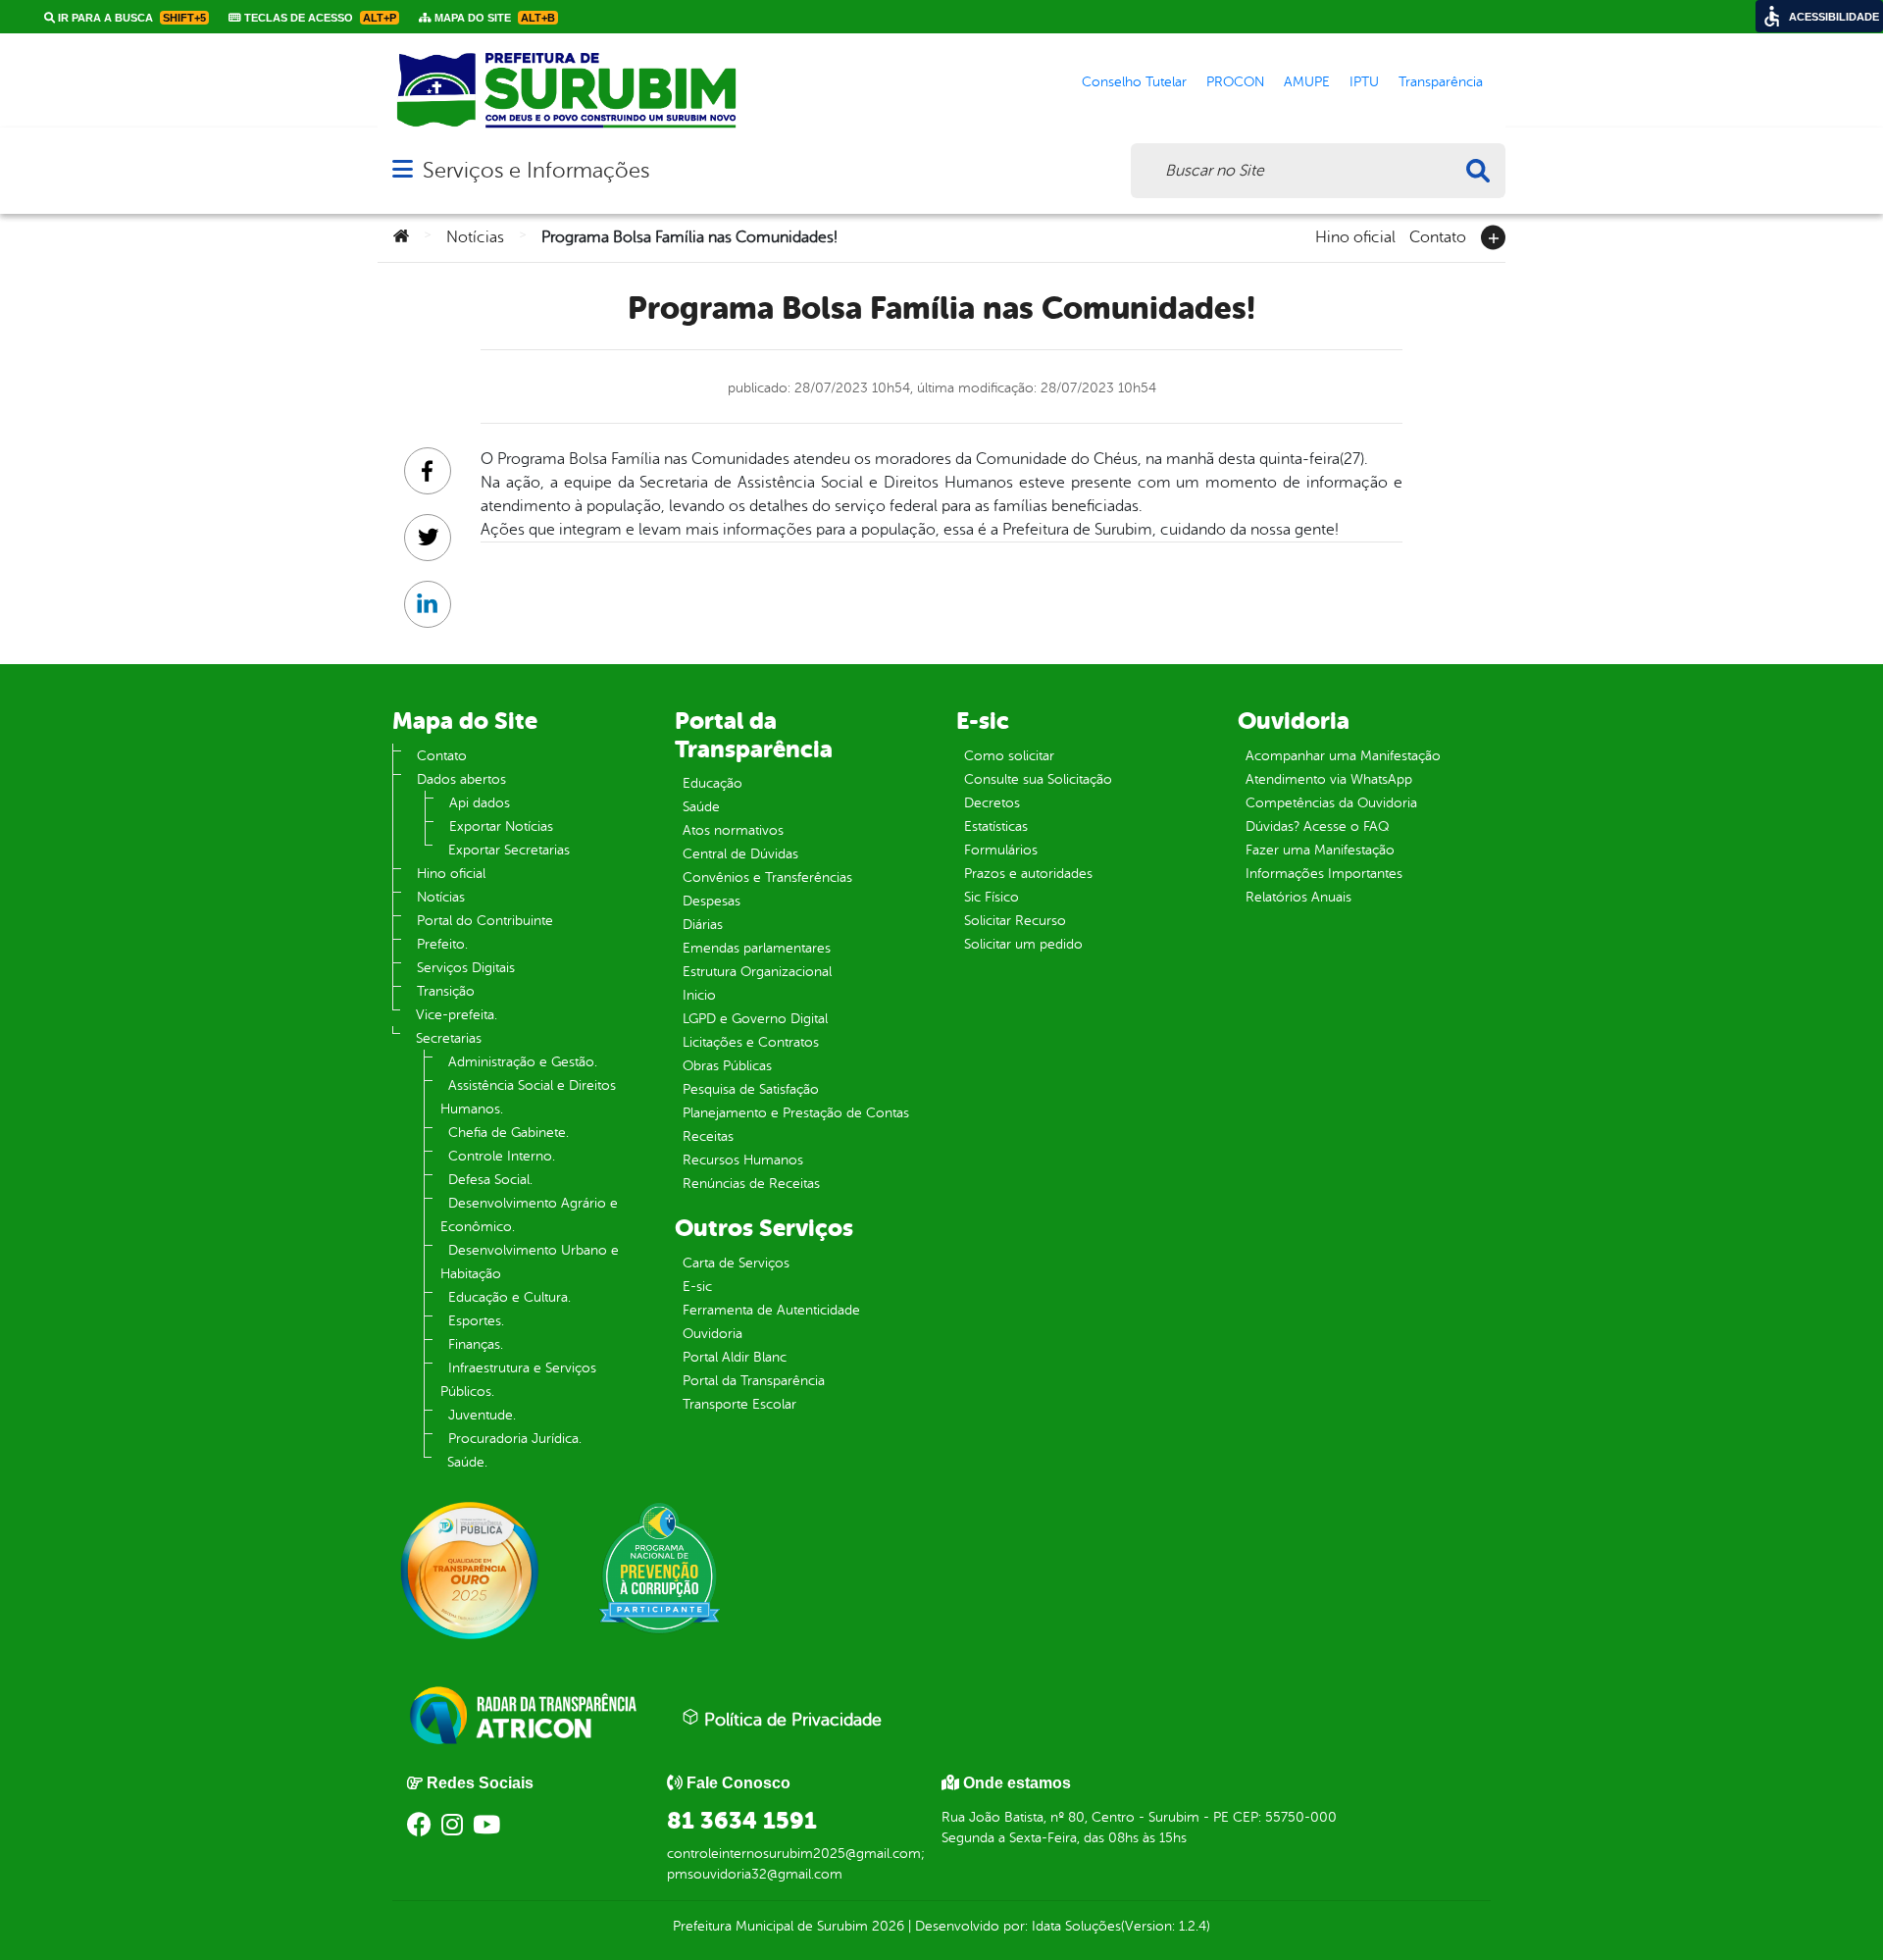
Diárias (703, 925)
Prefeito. (442, 944)
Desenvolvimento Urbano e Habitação (530, 1262)
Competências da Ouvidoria (1331, 803)
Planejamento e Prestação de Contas (796, 1113)
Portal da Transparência (754, 1381)
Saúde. (467, 1462)
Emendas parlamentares (757, 948)
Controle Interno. (502, 1156)
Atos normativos (733, 830)
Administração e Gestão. (523, 1062)
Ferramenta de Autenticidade (771, 1310)
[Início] (401, 237)
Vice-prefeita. (457, 1015)
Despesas (712, 901)
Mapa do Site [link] (493, 18)
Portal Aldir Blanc (735, 1357)
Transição (446, 991)
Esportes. (476, 1321)
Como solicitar (1009, 756)
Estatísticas (996, 826)
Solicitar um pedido (1023, 944)
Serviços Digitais (466, 968)
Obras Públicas (727, 1066)
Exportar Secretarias (509, 850)
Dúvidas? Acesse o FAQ (1317, 826)
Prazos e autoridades (1028, 874)
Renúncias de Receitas (751, 1184)
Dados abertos (461, 779)
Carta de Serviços (736, 1263)
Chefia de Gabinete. (509, 1133)
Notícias (475, 237)
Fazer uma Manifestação (1320, 850)
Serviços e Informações (536, 170)
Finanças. (476, 1344)
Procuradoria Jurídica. (515, 1439)
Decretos (992, 803)
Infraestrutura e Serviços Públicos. (518, 1380)
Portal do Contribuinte (485, 921)
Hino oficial (1355, 235)
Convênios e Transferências (767, 877)
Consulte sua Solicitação (1038, 779)
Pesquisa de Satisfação (751, 1089)
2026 (886, 1926)
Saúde (701, 807)
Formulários (1001, 850)
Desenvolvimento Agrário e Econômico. (529, 1215)
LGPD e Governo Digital (755, 1019)
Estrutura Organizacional (757, 972)
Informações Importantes (1324, 874)
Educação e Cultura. (509, 1297)
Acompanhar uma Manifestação (1343, 756)
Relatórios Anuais (1298, 897)
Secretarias (449, 1038)
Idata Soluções (1076, 1926)
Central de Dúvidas (740, 854)
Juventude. (482, 1415)
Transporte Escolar (739, 1404)
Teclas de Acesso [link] (319, 18)
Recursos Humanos (743, 1160)
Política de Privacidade (790, 1720)
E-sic (697, 1287)
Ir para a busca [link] (130, 18)
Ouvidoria (712, 1334)
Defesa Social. (490, 1180)
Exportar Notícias (501, 826)
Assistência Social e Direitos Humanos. (528, 1097)
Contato (1438, 235)
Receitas (708, 1136)
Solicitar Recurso (1015, 921)
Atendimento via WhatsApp (1329, 779)
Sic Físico (992, 897)
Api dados (480, 803)
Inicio (699, 995)
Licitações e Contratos (751, 1042)
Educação (712, 783)
